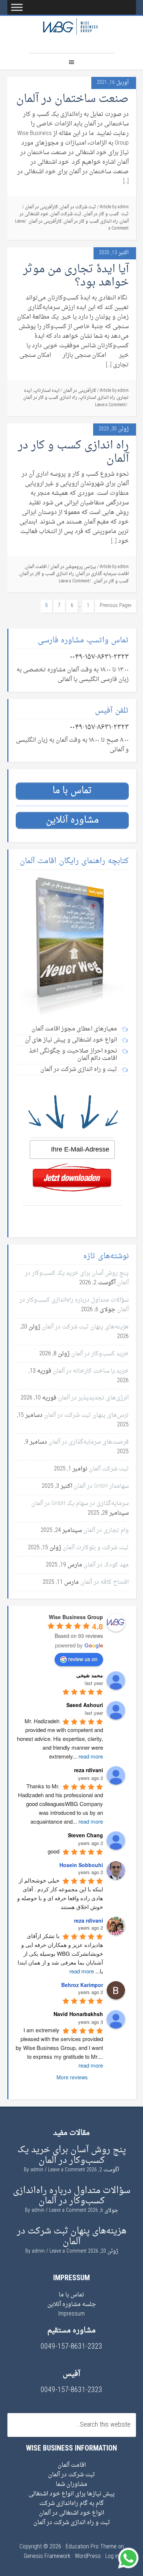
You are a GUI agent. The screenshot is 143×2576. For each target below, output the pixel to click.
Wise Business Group (71, 34)
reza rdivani (89, 1920)
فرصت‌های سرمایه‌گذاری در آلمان (89, 1442)
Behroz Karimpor (82, 1985)
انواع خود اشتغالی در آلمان (71, 2513)
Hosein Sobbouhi (81, 1865)
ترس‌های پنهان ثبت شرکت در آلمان (86, 1415)
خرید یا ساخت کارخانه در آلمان (91, 1371)
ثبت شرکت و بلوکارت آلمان (96, 1548)
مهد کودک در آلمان (106, 1565)
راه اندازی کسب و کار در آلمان (91, 221)
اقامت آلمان (36, 567)
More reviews (72, 2077)
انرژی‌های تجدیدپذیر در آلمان (93, 1398)
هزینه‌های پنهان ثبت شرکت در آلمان (85, 1327)
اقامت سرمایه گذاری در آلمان (102, 574)
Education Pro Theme (91, 2547)
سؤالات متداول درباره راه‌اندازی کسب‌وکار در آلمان (74, 1305)
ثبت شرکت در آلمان (78, 207)
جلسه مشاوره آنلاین (72, 2304)
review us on (83, 1659)
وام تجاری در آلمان (106, 1530)
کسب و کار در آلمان (111, 581)
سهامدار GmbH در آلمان (101, 1486)
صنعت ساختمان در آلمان (72, 99)
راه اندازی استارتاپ (97, 398)
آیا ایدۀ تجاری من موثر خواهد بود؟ (76, 276)
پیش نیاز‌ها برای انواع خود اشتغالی (72, 2494)
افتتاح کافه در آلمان (104, 1582)
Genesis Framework (47, 2557)
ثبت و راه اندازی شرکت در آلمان (72, 2523)
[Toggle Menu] (17, 7)
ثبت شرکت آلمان (66, 214)
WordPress (88, 2557)
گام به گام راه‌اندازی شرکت (71, 2504)
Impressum (71, 2314)
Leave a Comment (110, 405)
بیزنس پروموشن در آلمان (73, 567)
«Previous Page (116, 606)
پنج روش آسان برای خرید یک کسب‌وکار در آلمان (77, 1278)
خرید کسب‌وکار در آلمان (100, 1354)
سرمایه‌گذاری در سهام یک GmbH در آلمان (80, 1504)
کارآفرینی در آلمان (41, 207)
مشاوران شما (71, 2484)
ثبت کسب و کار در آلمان (106, 214)
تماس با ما (71, 2295)
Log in (112, 2557)
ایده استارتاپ (47, 391)
